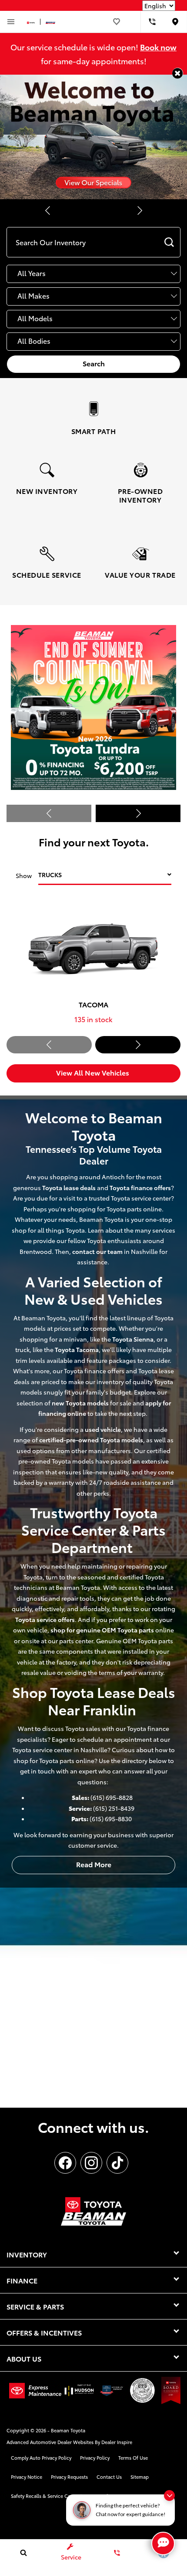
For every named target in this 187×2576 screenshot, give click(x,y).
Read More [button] (94, 1864)
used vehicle (103, 1429)
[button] (178, 73)
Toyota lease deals (69, 1188)
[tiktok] (117, 2163)
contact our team (97, 1251)
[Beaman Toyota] (93, 137)
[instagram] (91, 2163)
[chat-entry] (163, 2543)
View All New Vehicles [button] (93, 1072)
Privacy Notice (27, 2477)
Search (94, 363)
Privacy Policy (95, 2458)
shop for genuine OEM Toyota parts (102, 1630)
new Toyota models (80, 1403)
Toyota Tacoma (77, 1349)
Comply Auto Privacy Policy (41, 2458)
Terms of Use (133, 2458)
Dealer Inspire (117, 2442)
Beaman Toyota (68, 2430)
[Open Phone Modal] (152, 22)
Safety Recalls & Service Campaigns (50, 2496)
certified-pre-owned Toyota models (91, 1440)
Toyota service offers (45, 1619)
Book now (158, 47)
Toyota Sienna (133, 1339)
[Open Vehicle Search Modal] (23, 2553)
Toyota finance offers (140, 1188)
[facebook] (65, 2163)
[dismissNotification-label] (169, 2495)
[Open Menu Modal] (11, 22)
